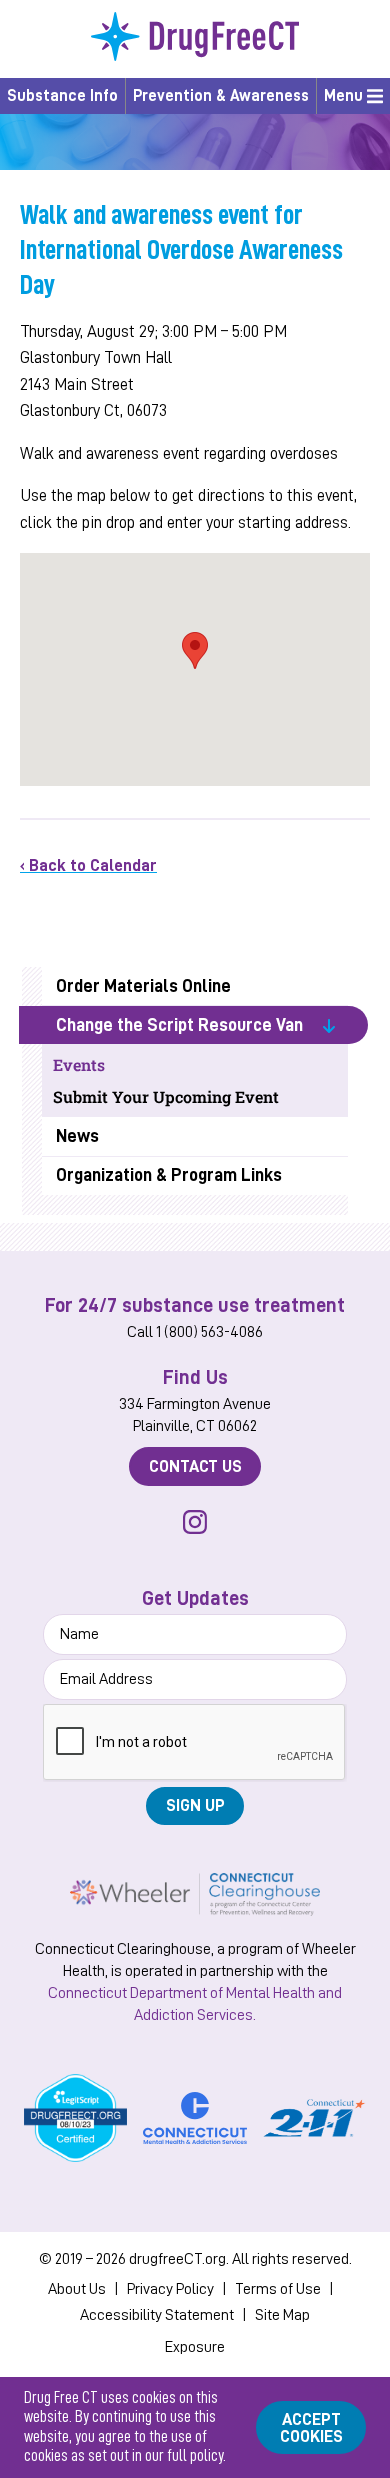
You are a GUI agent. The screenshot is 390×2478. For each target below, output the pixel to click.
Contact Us (195, 1466)
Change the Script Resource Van (179, 1025)
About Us (77, 2289)
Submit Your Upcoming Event (166, 1096)
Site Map (282, 2315)
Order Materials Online (143, 986)
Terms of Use (278, 2289)
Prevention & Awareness (221, 96)
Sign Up (195, 1805)
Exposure (195, 2347)
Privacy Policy (170, 2289)
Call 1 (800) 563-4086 (195, 1332)
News (77, 1136)
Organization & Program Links (169, 1175)
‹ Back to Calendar (88, 865)
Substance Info (62, 96)
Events (79, 1064)
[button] (195, 650)
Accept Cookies (311, 2428)
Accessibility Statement (157, 2315)
